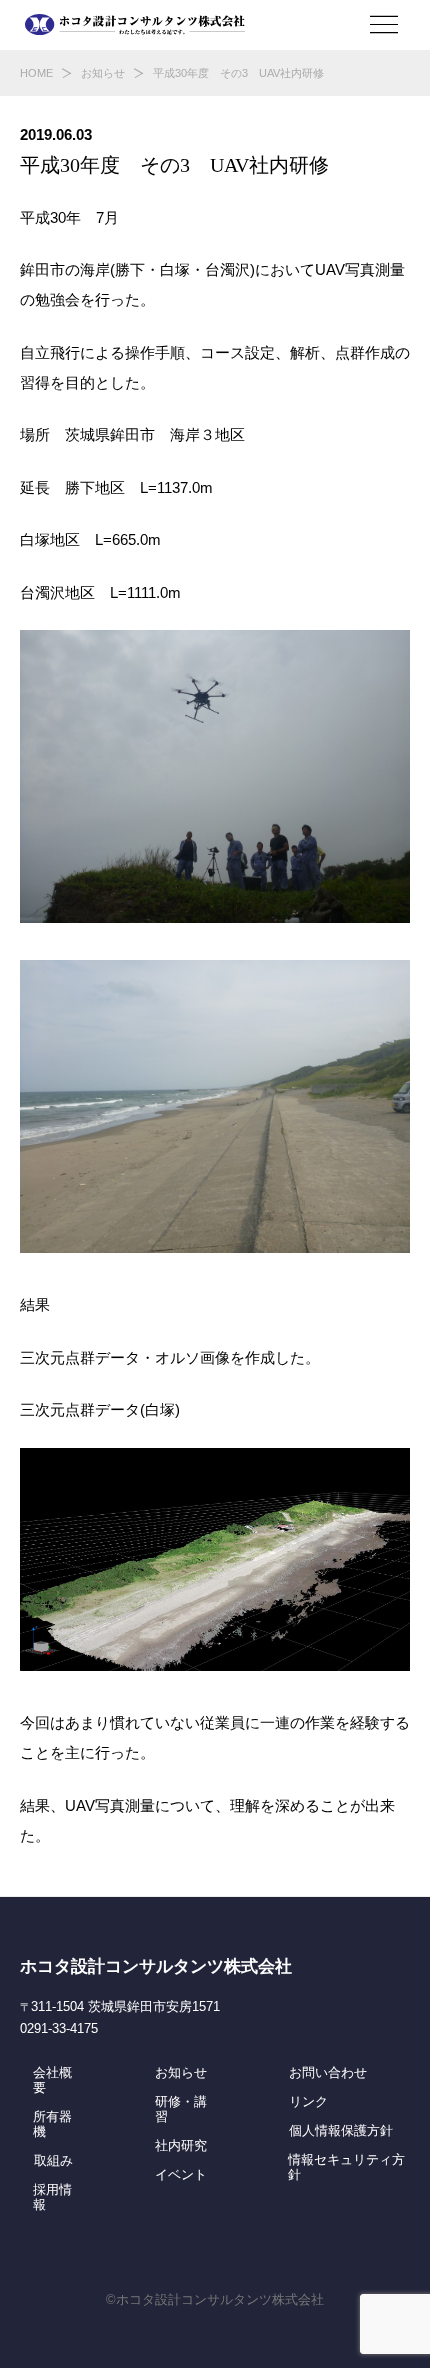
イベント (181, 2175)
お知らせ (103, 73)
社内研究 (181, 2146)
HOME (36, 73)
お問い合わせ (328, 2073)
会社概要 (52, 2080)
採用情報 (52, 2197)
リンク (308, 2102)
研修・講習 (181, 2109)
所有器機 (52, 2124)
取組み (53, 2161)
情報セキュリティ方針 (346, 2167)
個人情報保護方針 (341, 2131)
